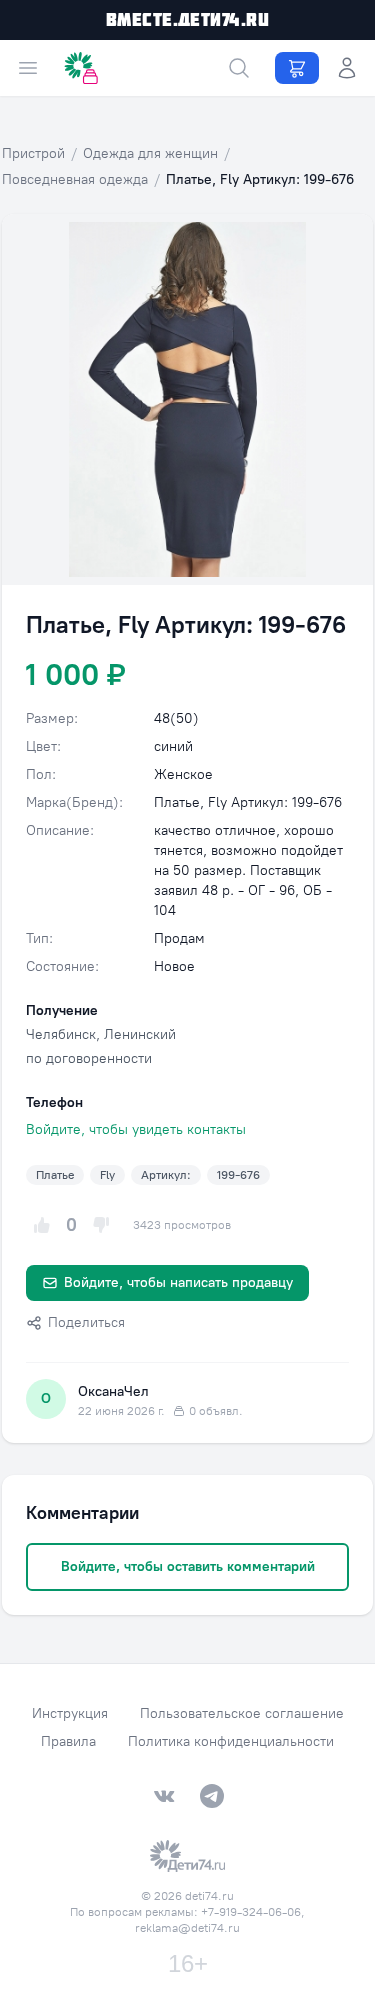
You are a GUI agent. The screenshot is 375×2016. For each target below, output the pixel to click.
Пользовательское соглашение (242, 1713)
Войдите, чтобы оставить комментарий (188, 1566)
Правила (68, 1741)
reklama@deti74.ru (187, 1928)
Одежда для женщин (150, 153)
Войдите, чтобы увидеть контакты (136, 1129)
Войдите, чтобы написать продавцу (178, 1282)
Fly (107, 1175)
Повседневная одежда (75, 179)
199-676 (238, 1175)
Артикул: (166, 1175)
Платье (55, 1175)
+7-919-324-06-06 (251, 1912)
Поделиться (86, 1322)
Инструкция (70, 1713)
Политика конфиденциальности (231, 1741)
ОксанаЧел (113, 1391)
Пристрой (33, 153)
